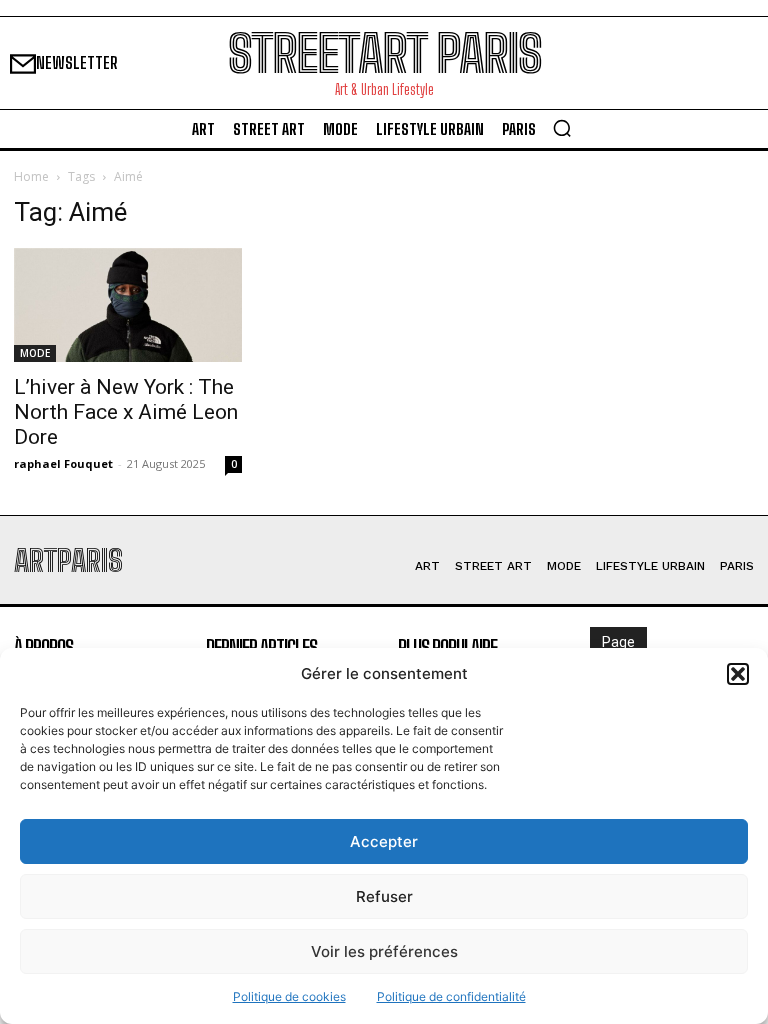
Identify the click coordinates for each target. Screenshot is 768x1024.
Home (31, 176)
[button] (738, 674)
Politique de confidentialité (451, 996)
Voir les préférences (384, 951)
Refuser (384, 896)
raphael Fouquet (63, 463)
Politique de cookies (289, 996)
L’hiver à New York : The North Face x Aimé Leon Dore (126, 412)
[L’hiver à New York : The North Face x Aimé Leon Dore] (128, 305)
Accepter (384, 841)
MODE (35, 353)
